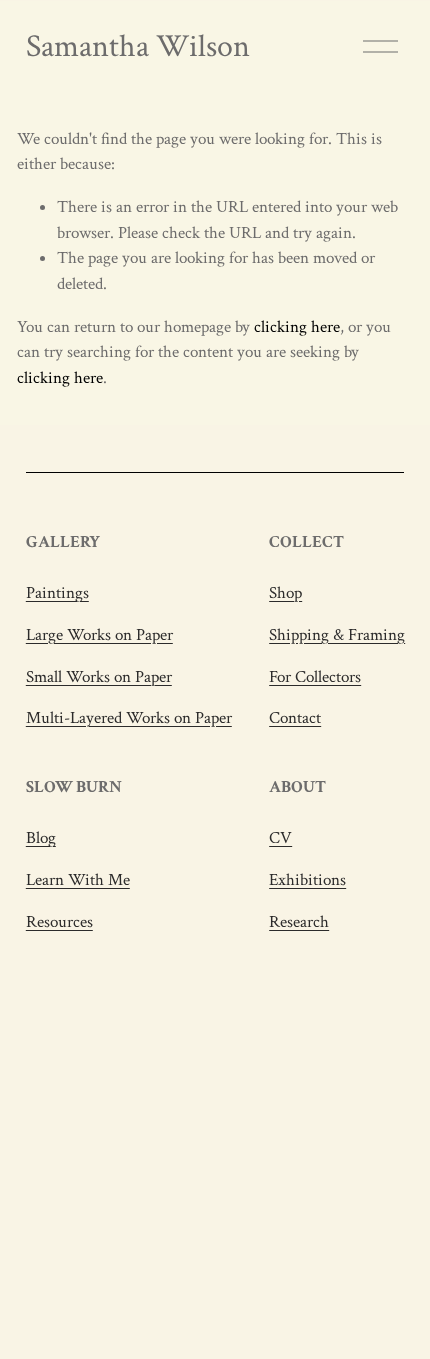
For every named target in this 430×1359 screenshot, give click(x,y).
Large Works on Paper (99, 635)
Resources (59, 922)
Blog (41, 838)
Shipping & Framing (337, 635)
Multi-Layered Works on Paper (129, 718)
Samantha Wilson (138, 46)
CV (280, 838)
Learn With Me (78, 880)
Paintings (57, 593)
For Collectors (315, 677)
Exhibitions (307, 880)
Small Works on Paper (99, 677)
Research (299, 922)
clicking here (297, 327)
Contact (295, 718)
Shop (285, 593)
